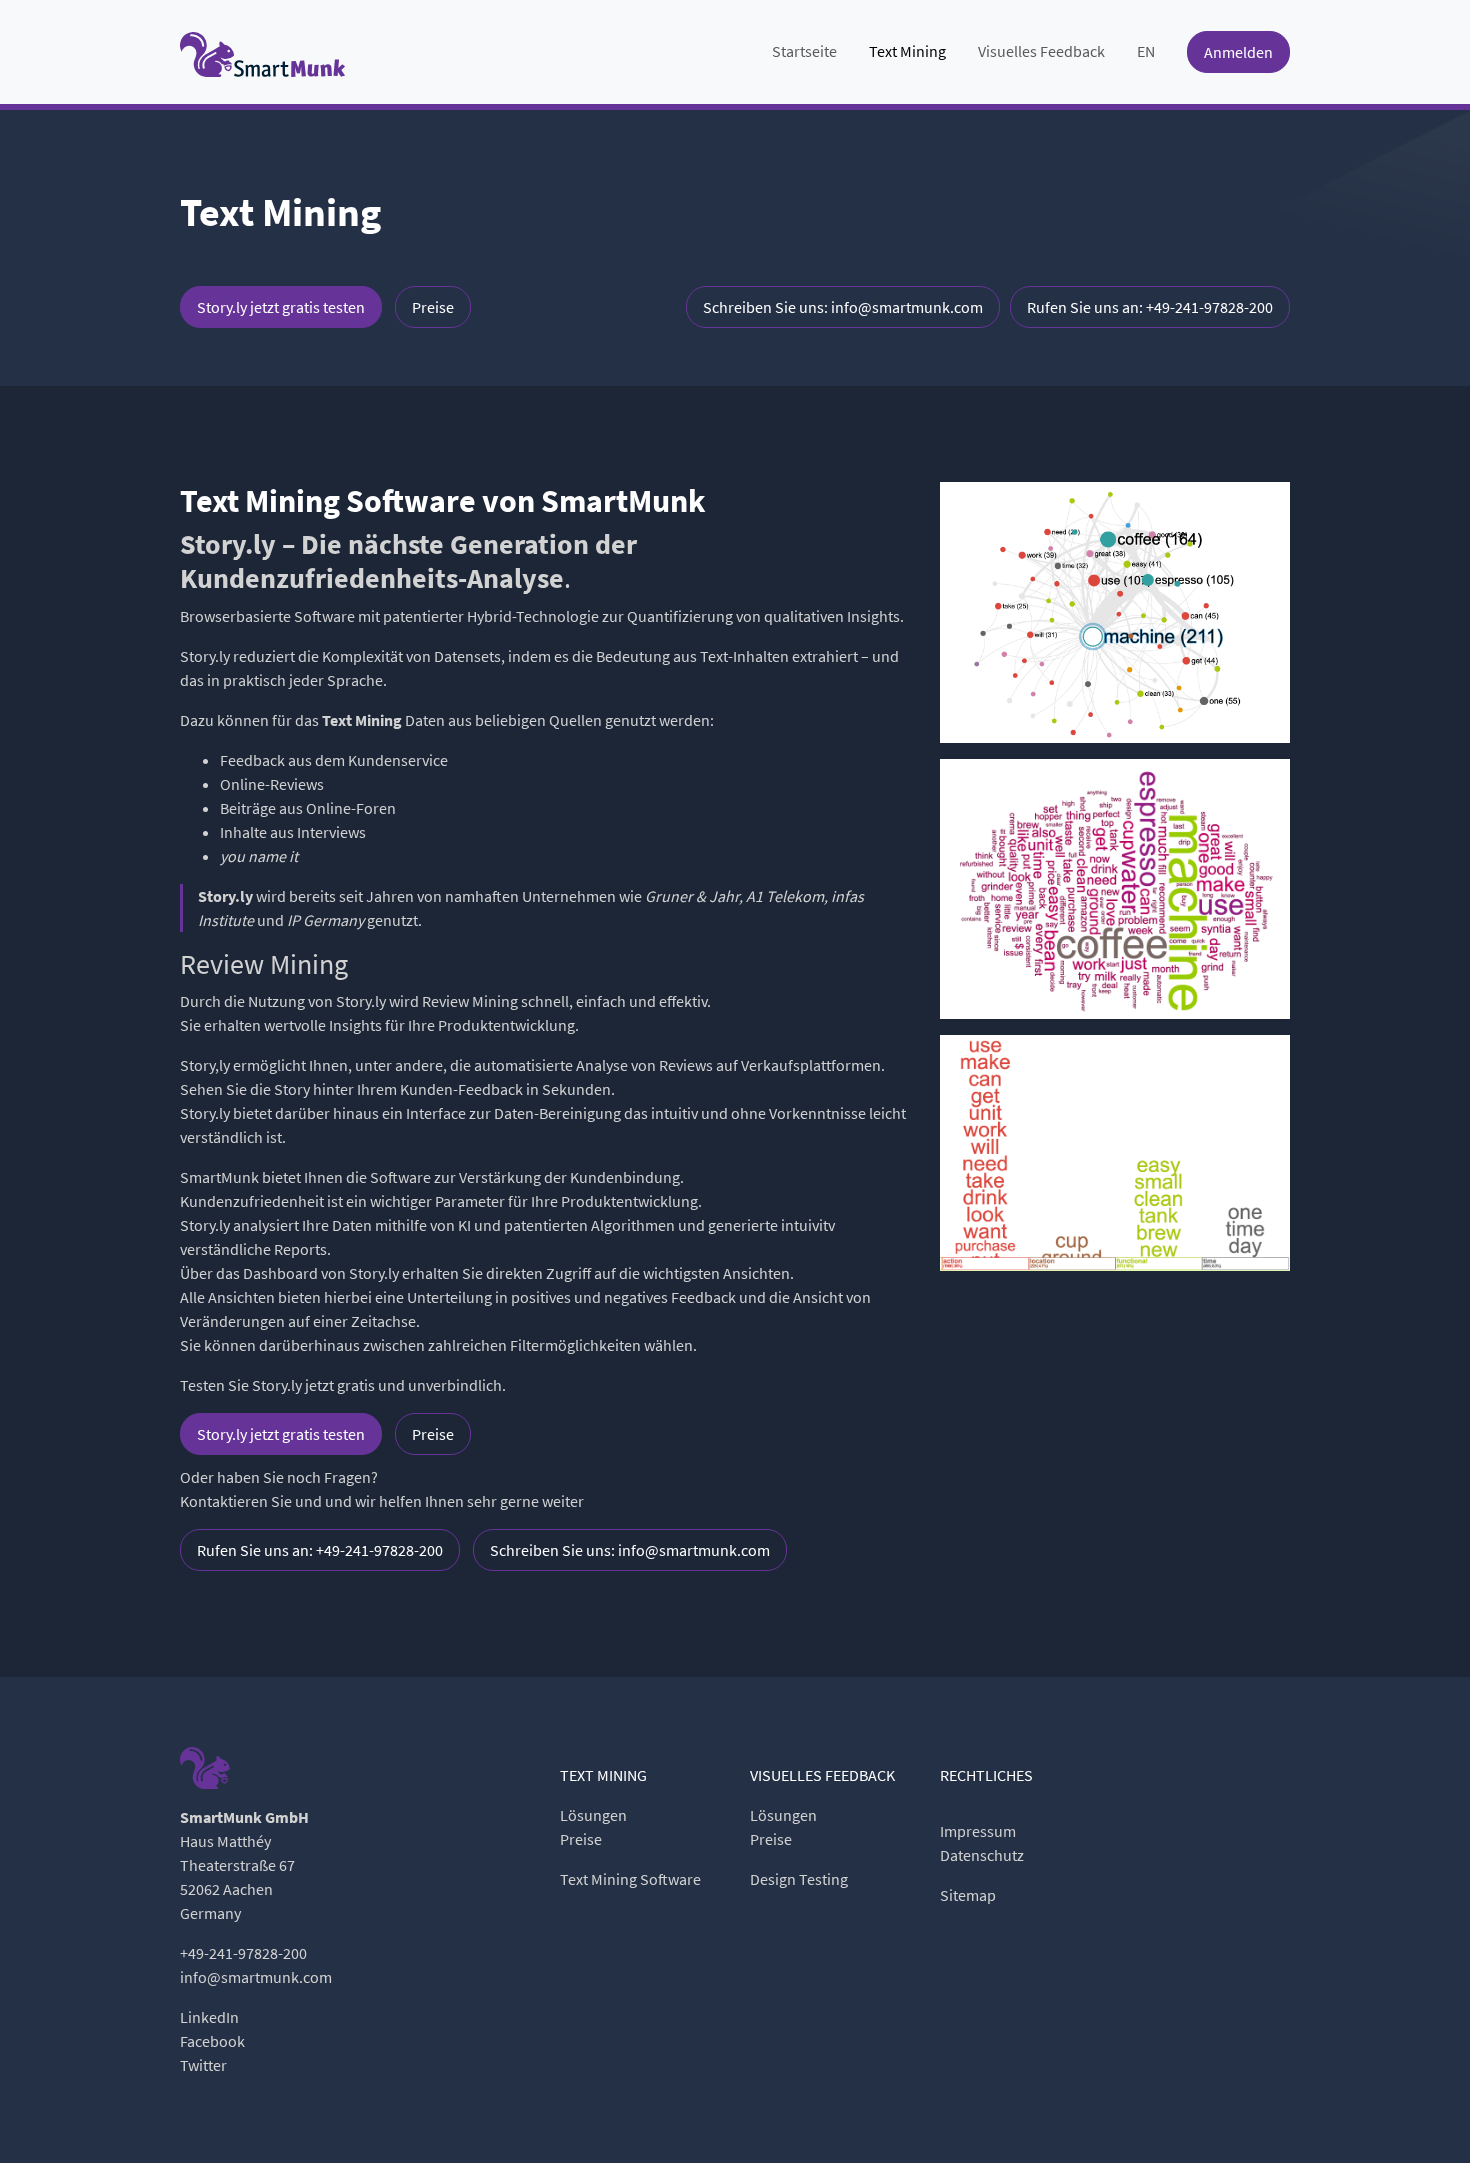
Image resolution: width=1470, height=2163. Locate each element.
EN (1146, 51)
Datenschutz (982, 1855)
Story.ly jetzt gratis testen (281, 307)
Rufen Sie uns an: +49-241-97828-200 (1150, 307)
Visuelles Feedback (1041, 51)
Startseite (804, 51)
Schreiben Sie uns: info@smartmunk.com (843, 307)
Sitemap (968, 1895)
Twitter (203, 2065)
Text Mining (907, 51)
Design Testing (799, 1879)
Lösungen (593, 1815)
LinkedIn (209, 2017)
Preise (433, 307)
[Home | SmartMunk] (262, 52)
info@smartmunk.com (256, 1977)
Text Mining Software (630, 1879)
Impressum (978, 1831)
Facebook (212, 2041)
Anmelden (1238, 52)
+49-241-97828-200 (243, 1953)
